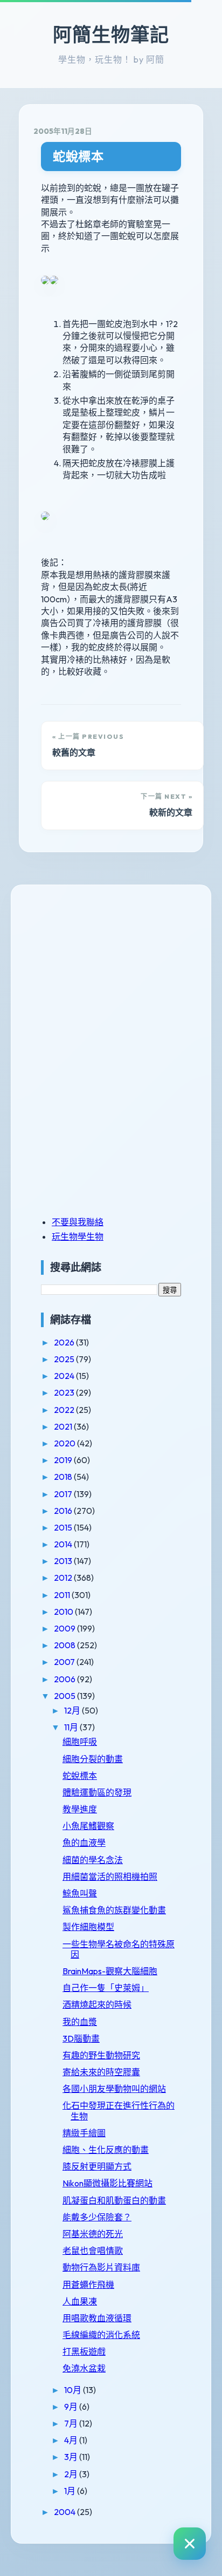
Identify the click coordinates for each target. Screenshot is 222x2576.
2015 (64, 1527)
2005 (65, 1696)
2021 (64, 1426)
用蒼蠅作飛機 (88, 2285)
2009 (65, 1628)
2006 (65, 1679)
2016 (64, 1511)
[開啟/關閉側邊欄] (190, 2544)
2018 (64, 1477)
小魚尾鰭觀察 (88, 1826)
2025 (65, 1359)
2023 (65, 1392)
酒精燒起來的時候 (97, 2004)
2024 (65, 1376)
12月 (73, 1710)
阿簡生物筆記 (111, 35)
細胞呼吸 (80, 1742)
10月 (74, 2390)
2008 (65, 1645)
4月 (72, 2440)
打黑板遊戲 (84, 2351)
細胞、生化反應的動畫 (106, 2150)
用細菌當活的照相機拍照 (110, 1877)
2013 (64, 1561)
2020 (65, 1443)
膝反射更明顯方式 (97, 2166)
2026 (65, 1342)
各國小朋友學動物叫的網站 (114, 2089)
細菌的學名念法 (93, 1860)
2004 (65, 2512)
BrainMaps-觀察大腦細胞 (110, 1971)
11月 (72, 1727)
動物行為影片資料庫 (101, 2267)
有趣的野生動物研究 (101, 2055)
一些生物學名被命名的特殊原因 (119, 1949)
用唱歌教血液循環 (97, 2318)
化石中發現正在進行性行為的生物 (119, 2111)
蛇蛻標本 (78, 156)
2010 (64, 1612)
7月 (72, 2423)
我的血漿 (80, 2022)
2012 (64, 1578)
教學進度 (80, 1809)
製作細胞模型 (88, 1927)
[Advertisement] (108, 974)
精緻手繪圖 (84, 2133)
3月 (72, 2457)
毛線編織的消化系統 (101, 2335)
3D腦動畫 (81, 2038)
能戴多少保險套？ (97, 2217)
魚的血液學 (84, 1843)
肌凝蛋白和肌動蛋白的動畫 (114, 2200)
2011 (63, 1595)
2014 (64, 1544)
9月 (72, 2407)
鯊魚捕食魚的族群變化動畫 (114, 1910)
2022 (65, 1410)
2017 (64, 1494)
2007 (65, 1662)
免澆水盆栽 (84, 2368)
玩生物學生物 (78, 1236)
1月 (71, 2491)
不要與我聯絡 (78, 1222)
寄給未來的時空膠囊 (101, 2072)
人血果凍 (80, 2301)
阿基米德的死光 (93, 2234)
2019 (64, 1460)
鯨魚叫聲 (80, 1893)
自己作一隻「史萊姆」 (106, 1988)
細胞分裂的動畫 (93, 1759)
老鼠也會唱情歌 (93, 2251)
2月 (72, 2474)
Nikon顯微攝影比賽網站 (107, 2183)
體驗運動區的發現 (97, 1792)
